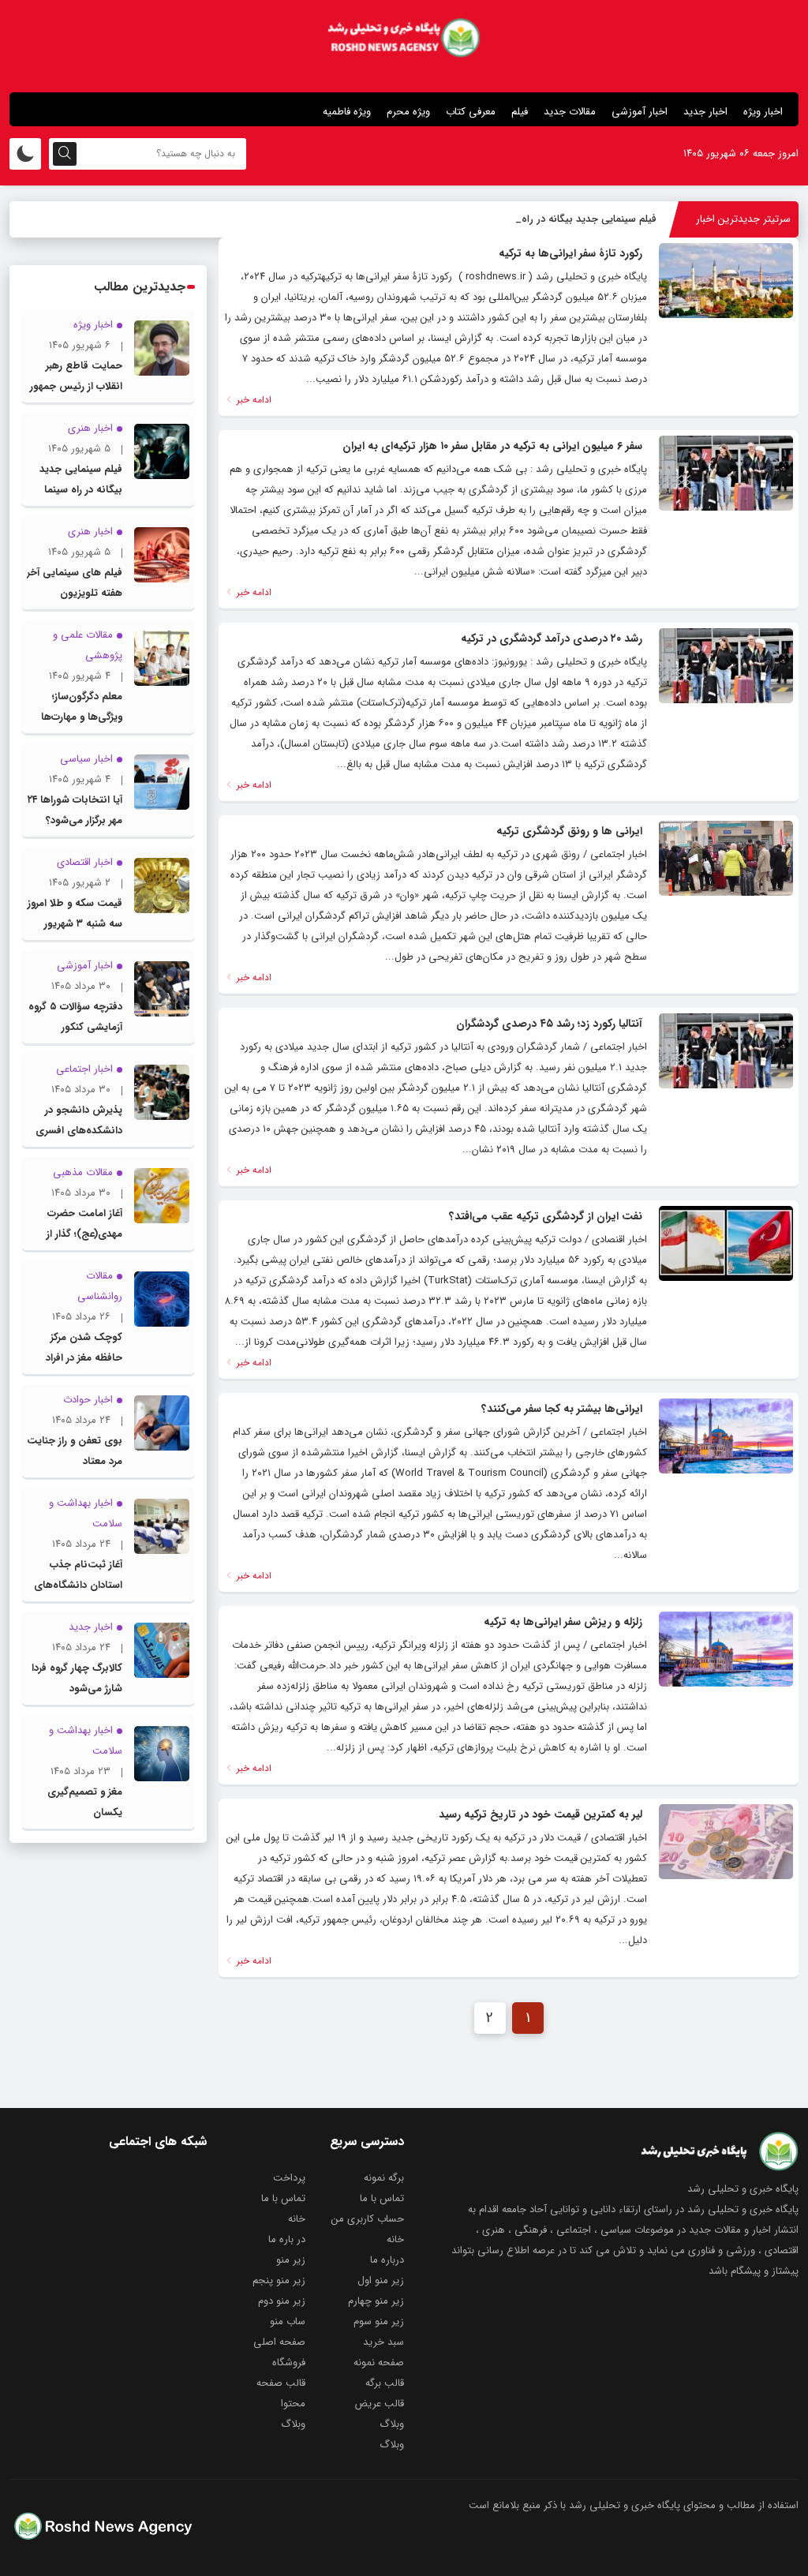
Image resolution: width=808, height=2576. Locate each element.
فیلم (520, 112)
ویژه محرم (408, 112)
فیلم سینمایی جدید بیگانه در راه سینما (576, 219)
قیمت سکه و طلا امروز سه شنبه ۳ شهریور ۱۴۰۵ (75, 924)
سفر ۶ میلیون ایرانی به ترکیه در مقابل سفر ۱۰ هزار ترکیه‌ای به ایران (492, 446)
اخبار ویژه (763, 112)
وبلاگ (392, 2424)
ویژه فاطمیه (347, 112)
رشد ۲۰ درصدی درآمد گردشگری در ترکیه (552, 638)
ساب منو (288, 2321)
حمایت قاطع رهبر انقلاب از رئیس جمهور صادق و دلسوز (76, 386)
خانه (297, 2219)
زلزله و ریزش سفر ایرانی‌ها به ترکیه (563, 1622)
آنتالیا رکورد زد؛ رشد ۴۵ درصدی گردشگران (549, 1024)
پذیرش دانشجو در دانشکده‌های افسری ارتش (79, 1131)
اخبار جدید (705, 112)
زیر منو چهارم (376, 2301)
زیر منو (291, 2260)
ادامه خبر (252, 400)
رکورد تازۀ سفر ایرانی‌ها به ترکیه (570, 253)
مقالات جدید (570, 112)
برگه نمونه (384, 2178)
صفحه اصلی (279, 2342)
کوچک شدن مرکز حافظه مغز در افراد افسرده (84, 1358)
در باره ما (287, 2239)
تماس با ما (382, 2198)
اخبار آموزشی (640, 112)
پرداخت (289, 2178)
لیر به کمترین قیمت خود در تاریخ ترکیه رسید (541, 1814)
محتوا (293, 2404)
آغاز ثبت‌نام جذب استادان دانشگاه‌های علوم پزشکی (78, 1585)
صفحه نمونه (379, 2363)
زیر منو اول (381, 2280)
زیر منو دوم (282, 2301)
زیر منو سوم (379, 2321)
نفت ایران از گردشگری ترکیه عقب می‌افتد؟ (546, 1216)
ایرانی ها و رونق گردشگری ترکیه (569, 831)
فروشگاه (289, 2363)
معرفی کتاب (471, 112)
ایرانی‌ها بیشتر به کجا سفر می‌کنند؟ (562, 1409)
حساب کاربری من (368, 2219)
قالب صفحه (281, 2383)
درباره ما (387, 2260)
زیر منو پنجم (279, 2280)
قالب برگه (385, 2383)
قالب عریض (379, 2404)
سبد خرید (383, 2342)
